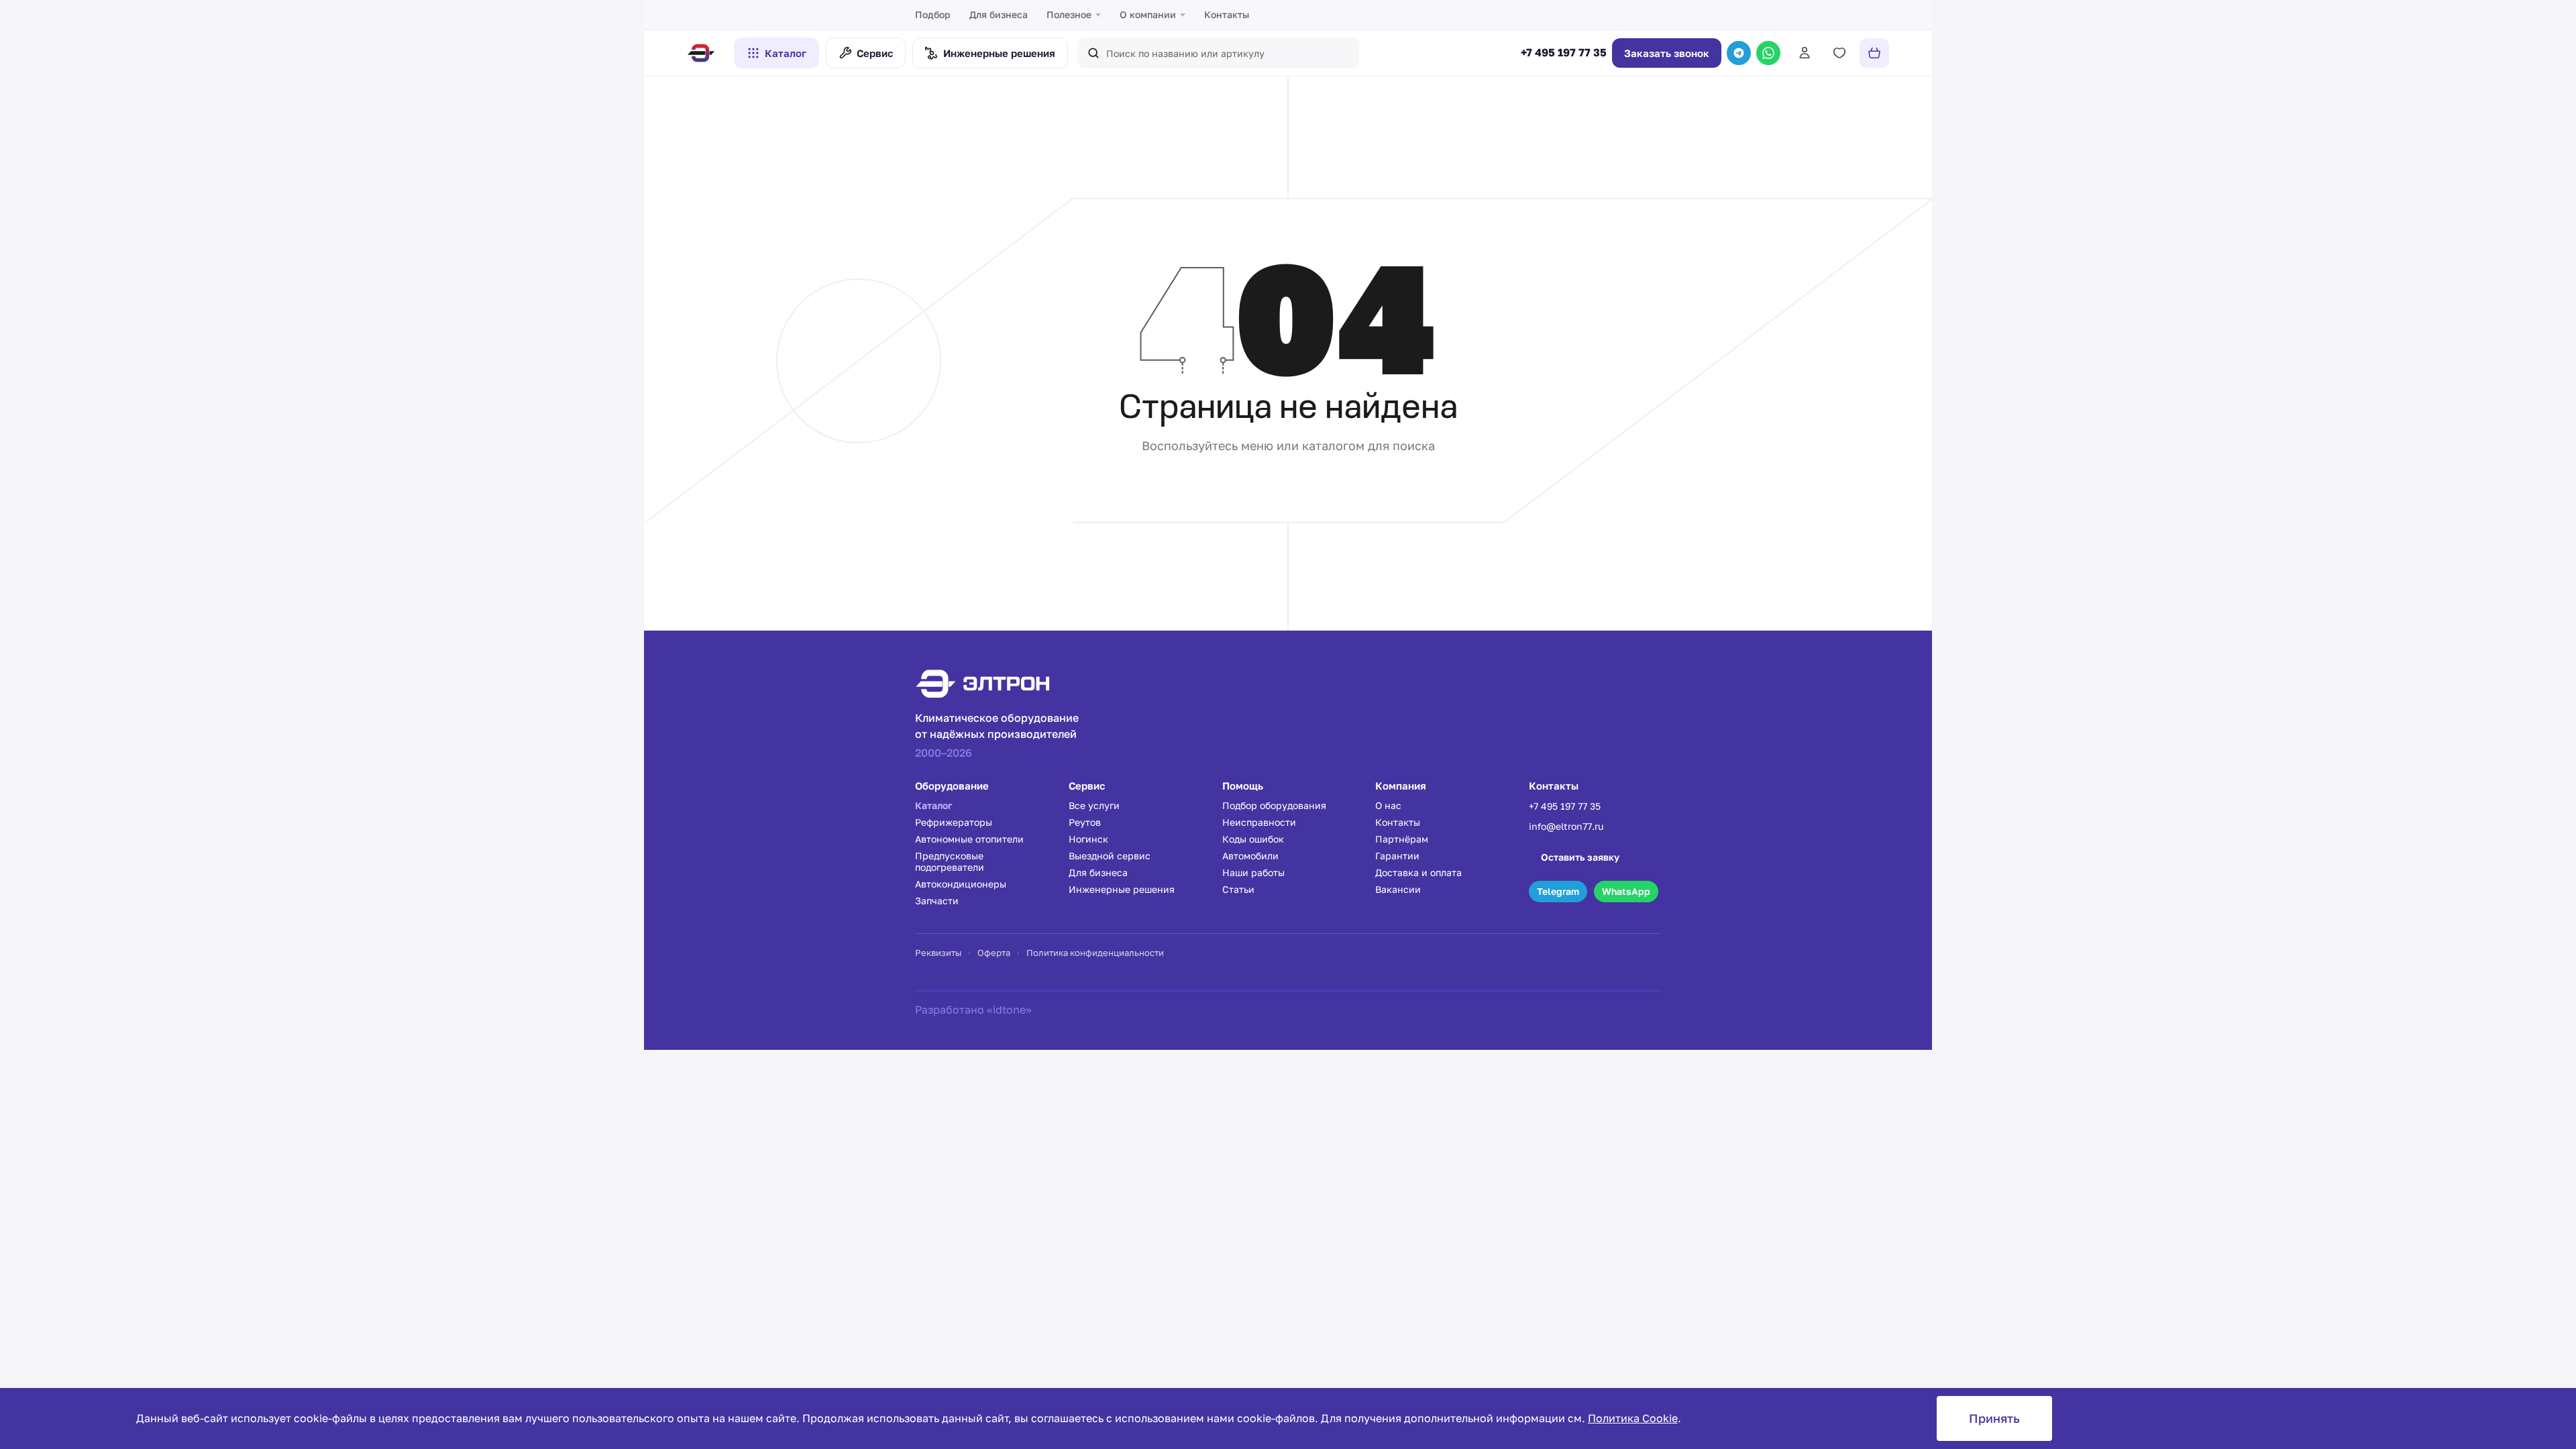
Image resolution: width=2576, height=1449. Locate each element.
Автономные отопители (969, 839)
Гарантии (1397, 856)
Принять (1994, 1418)
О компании (1148, 14)
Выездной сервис (1110, 856)
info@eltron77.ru (1566, 826)
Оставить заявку (1580, 857)
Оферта (994, 953)
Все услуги (1094, 805)
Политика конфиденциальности (1095, 953)
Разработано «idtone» (973, 1010)
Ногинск (1088, 839)
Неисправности (1259, 822)
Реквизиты (938, 953)
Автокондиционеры (961, 884)
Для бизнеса (999, 14)
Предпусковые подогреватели (950, 861)
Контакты (1227, 14)
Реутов (1085, 822)
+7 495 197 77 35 (1564, 53)
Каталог (786, 53)
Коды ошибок (1253, 839)
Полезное (1069, 14)
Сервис (875, 53)
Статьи (1238, 889)
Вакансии (1398, 889)
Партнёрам (1402, 839)
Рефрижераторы (954, 822)
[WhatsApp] (1768, 53)
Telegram (1558, 891)
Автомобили (1250, 856)
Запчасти (937, 901)
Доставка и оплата (1418, 872)
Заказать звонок (1667, 53)
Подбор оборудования (1274, 805)
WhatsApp (1626, 891)
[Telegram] (1739, 53)
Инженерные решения (1122, 889)
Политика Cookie (1633, 1418)
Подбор (933, 14)
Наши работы (1253, 872)
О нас (1388, 805)
